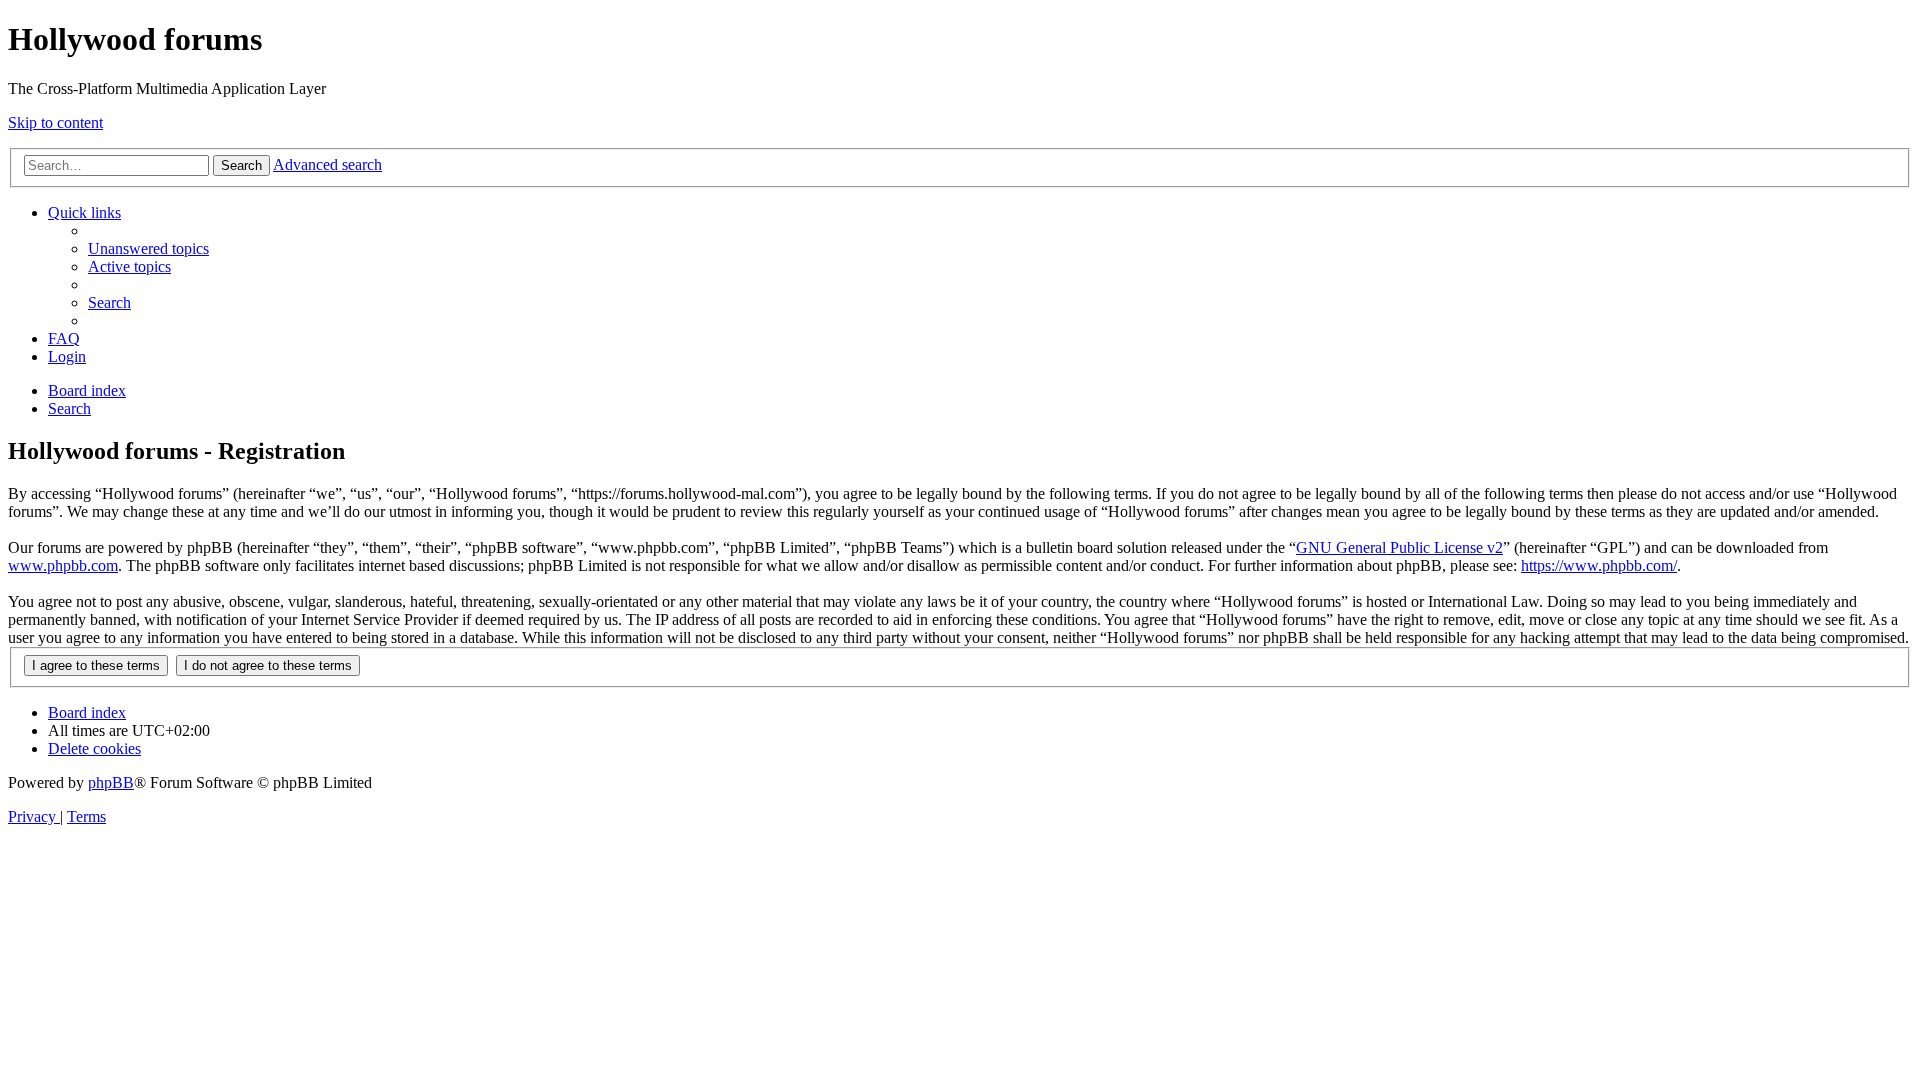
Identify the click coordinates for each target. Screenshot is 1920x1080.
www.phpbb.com (63, 565)
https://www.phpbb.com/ (1599, 565)
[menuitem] (148, 248)
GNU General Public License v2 (1399, 547)
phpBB (111, 782)
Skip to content (55, 122)
